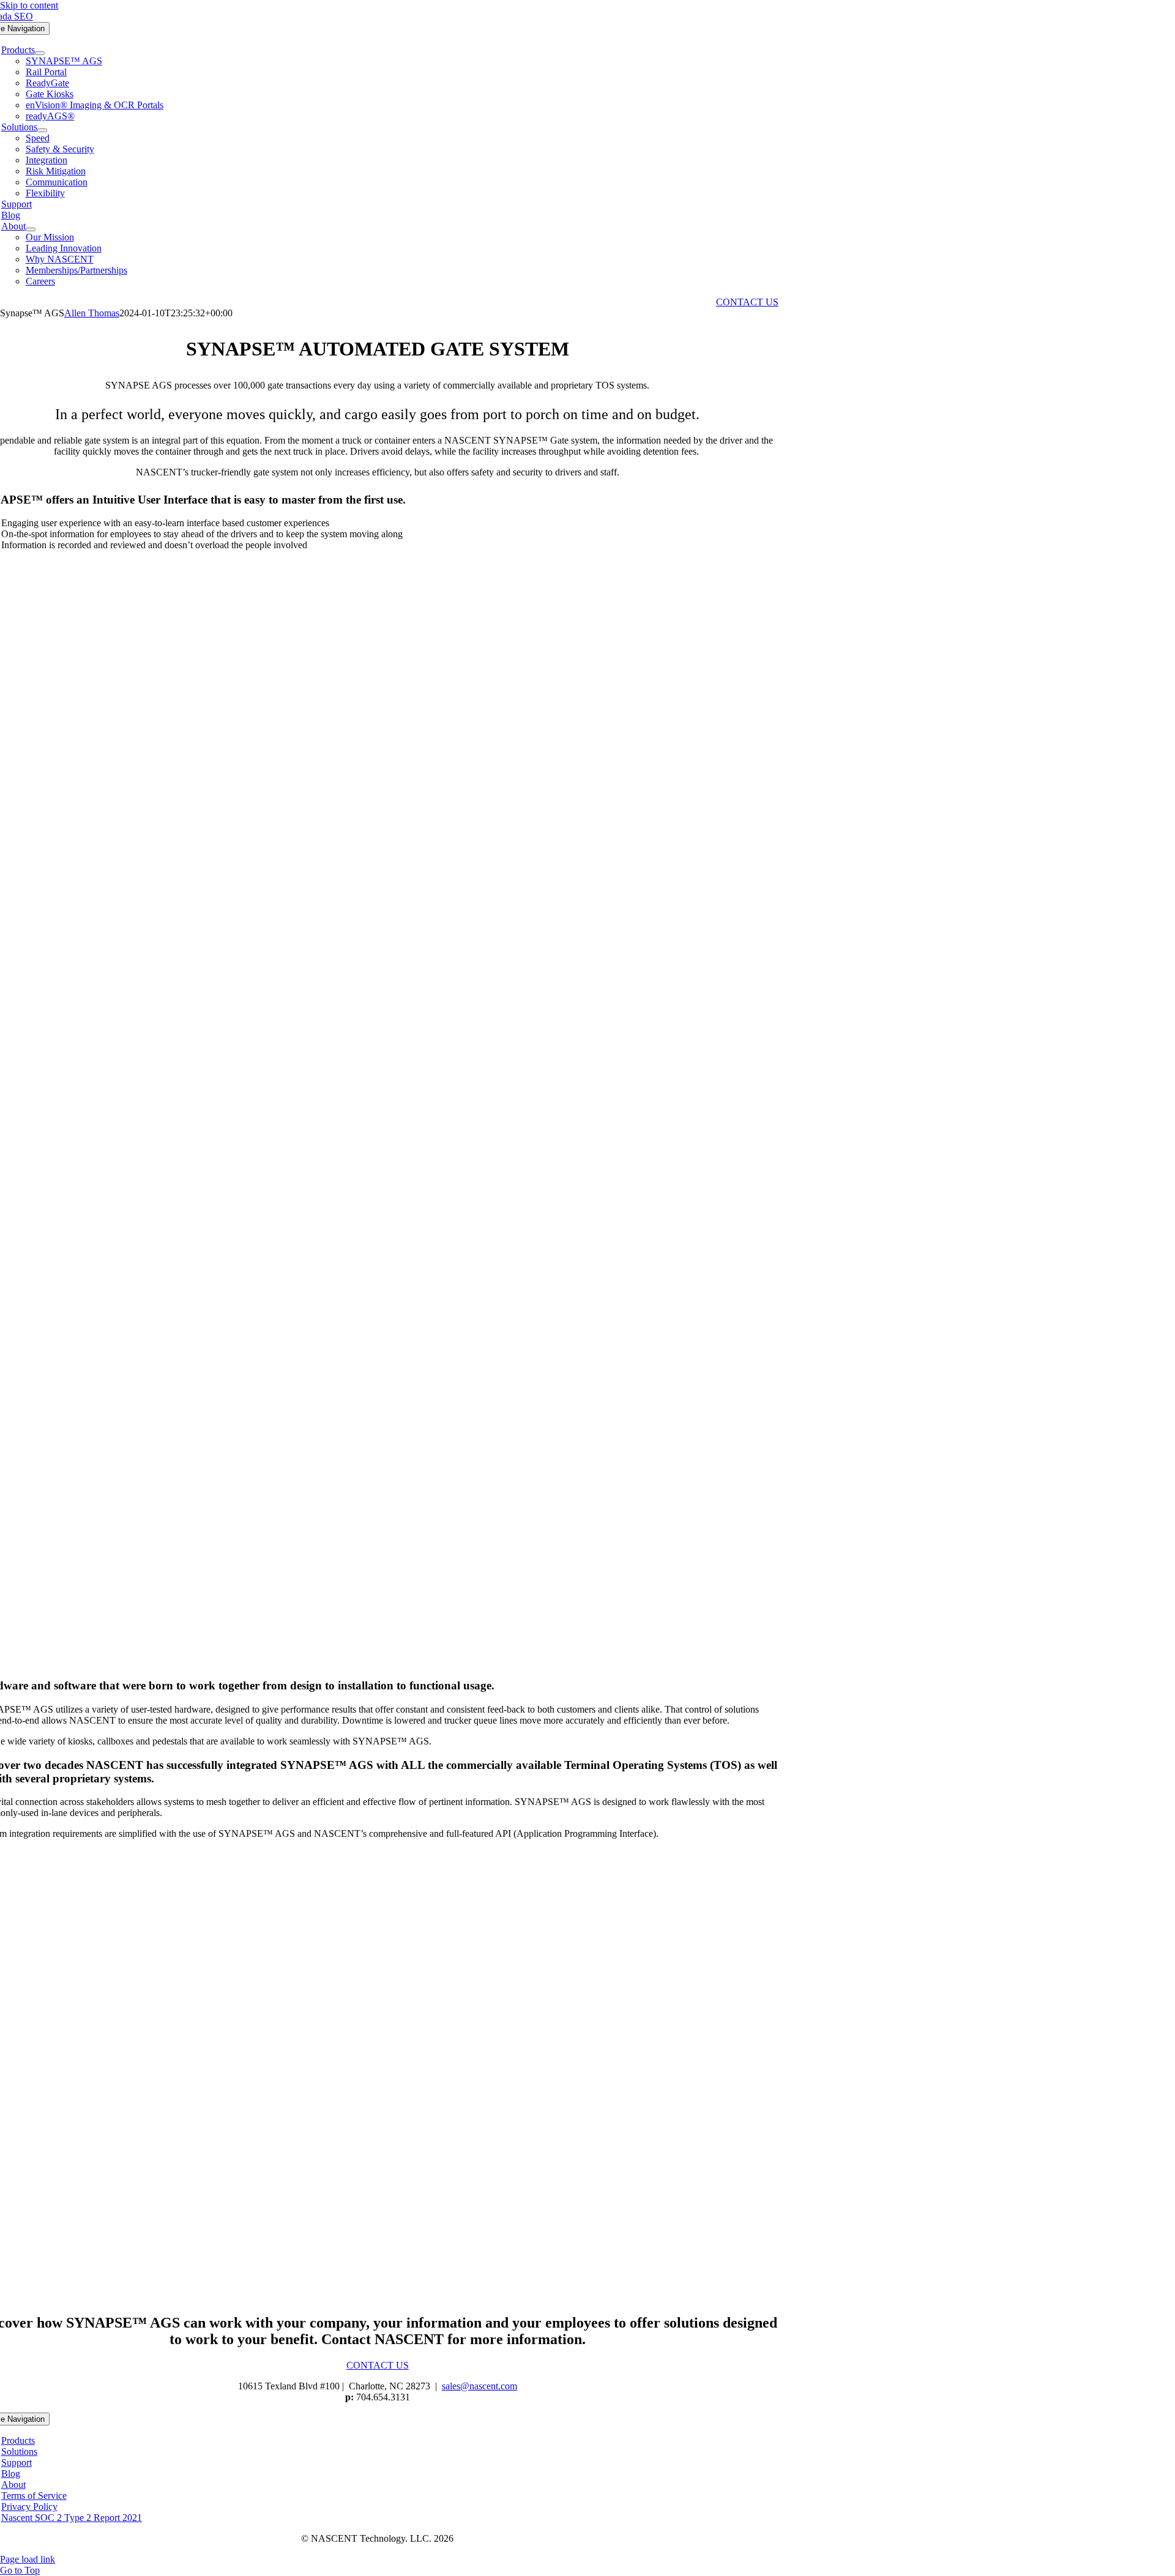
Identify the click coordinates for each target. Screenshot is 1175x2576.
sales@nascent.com (479, 2386)
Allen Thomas (92, 313)
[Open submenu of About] (31, 229)
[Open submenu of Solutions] (42, 130)
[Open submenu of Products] (40, 53)
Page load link (28, 2559)
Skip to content (29, 5)
